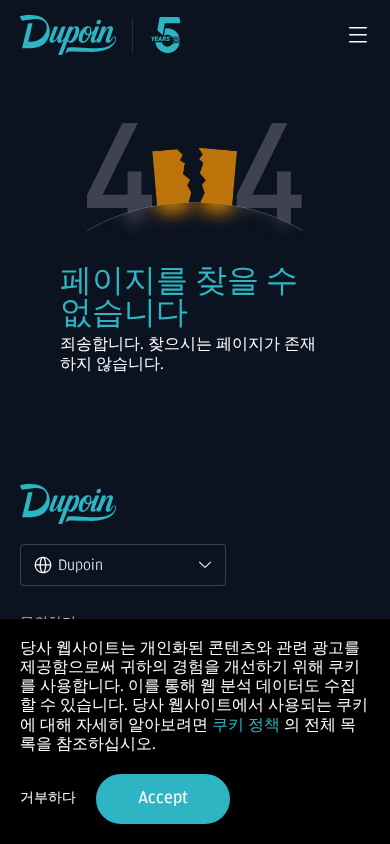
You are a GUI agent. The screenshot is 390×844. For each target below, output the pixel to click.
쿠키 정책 (246, 725)
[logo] (68, 35)
